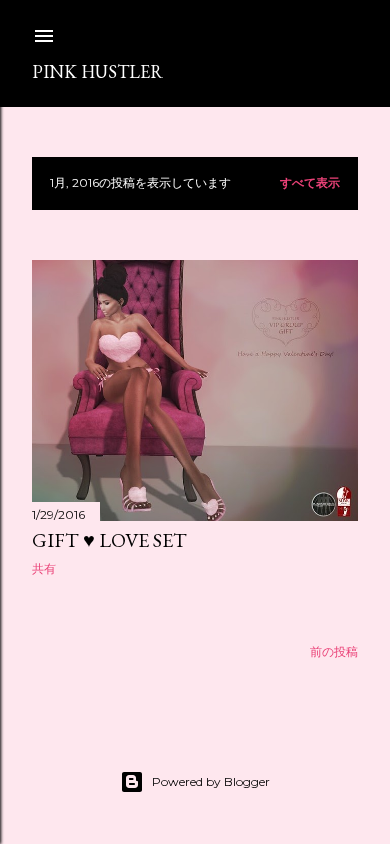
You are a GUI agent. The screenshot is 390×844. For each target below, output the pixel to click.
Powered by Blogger (211, 781)
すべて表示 (310, 182)
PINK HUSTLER (97, 71)
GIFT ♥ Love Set (109, 540)
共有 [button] (44, 568)
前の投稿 (334, 651)
